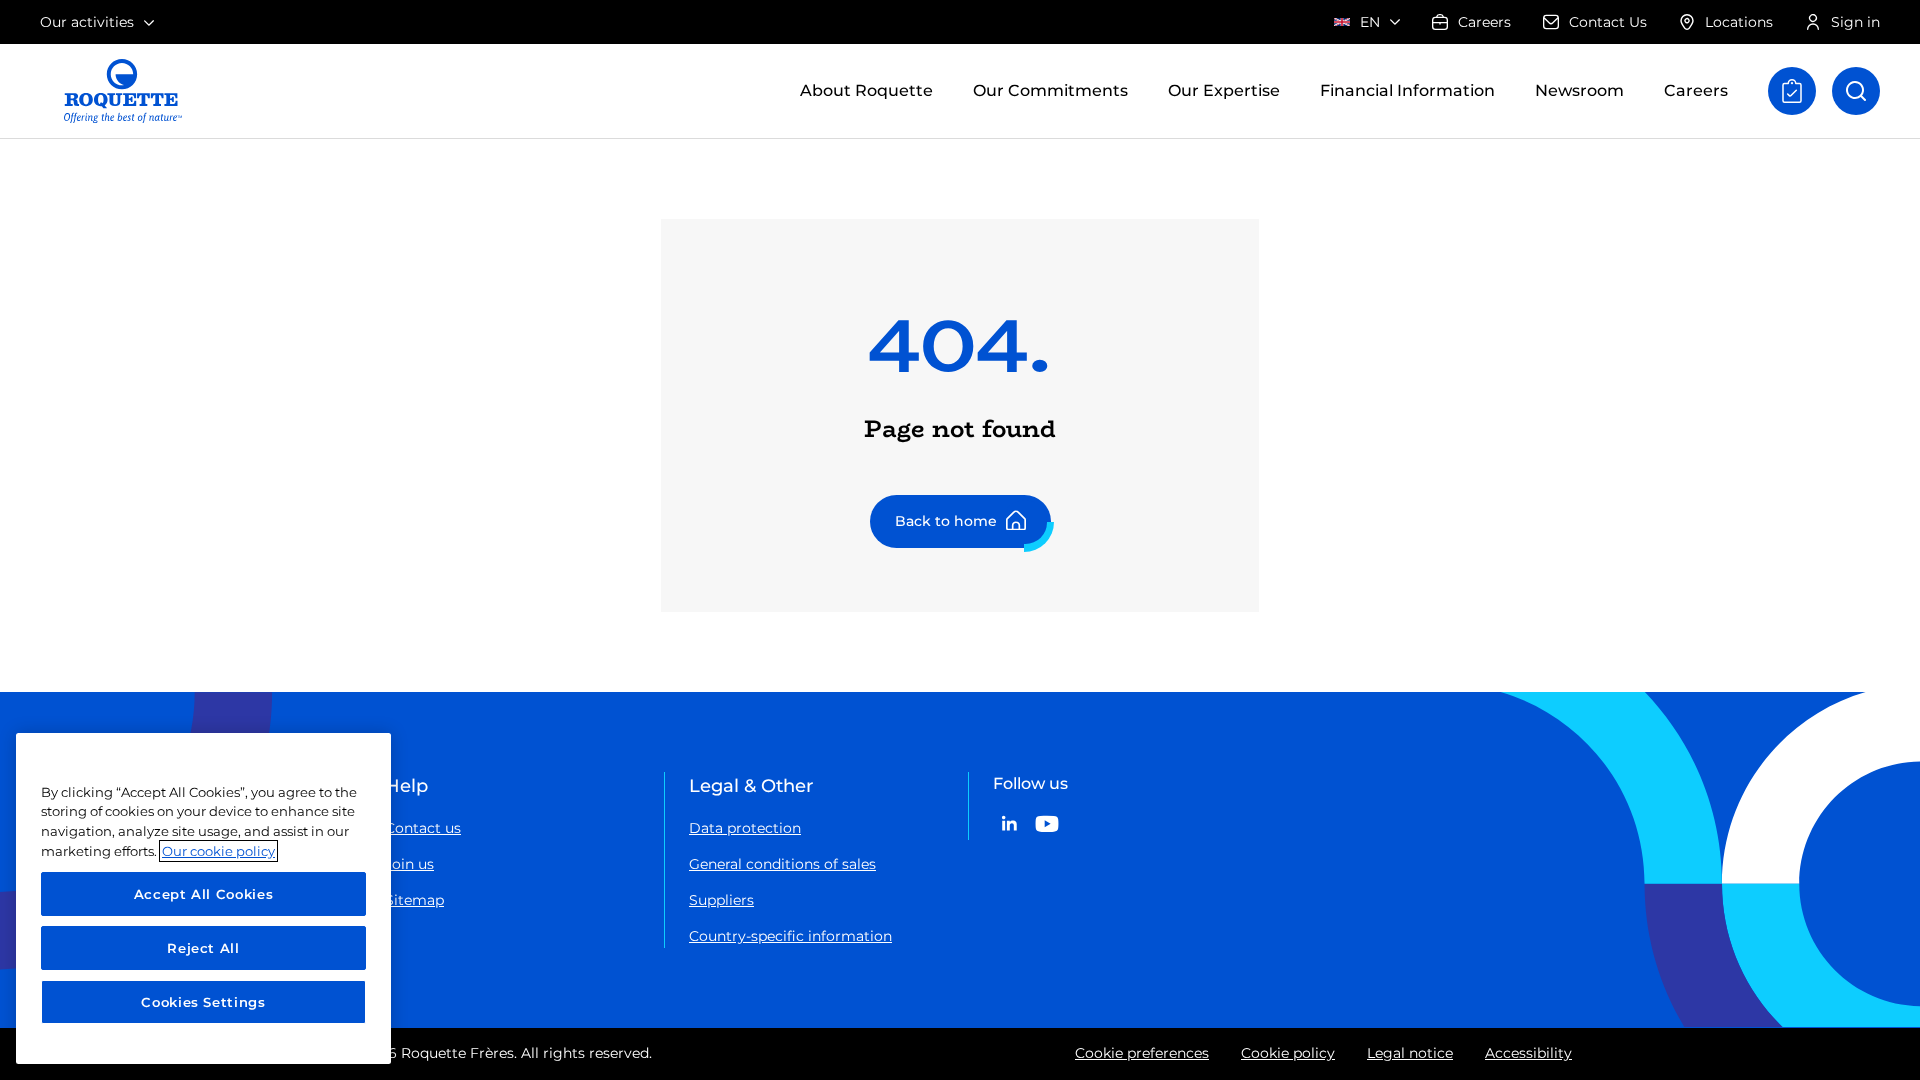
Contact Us (1608, 22)
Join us (409, 864)
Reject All (203, 948)
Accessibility (1528, 1053)
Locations (1739, 22)
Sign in (1855, 22)
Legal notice (1410, 1053)
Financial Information (1407, 90)
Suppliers (721, 900)
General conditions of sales (782, 864)
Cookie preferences (1142, 1053)
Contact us (423, 828)
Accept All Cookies (204, 894)
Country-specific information (790, 936)
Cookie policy (1288, 1053)
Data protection (745, 828)
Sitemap (414, 900)
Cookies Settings (203, 1002)
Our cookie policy (218, 851)
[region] (203, 898)
